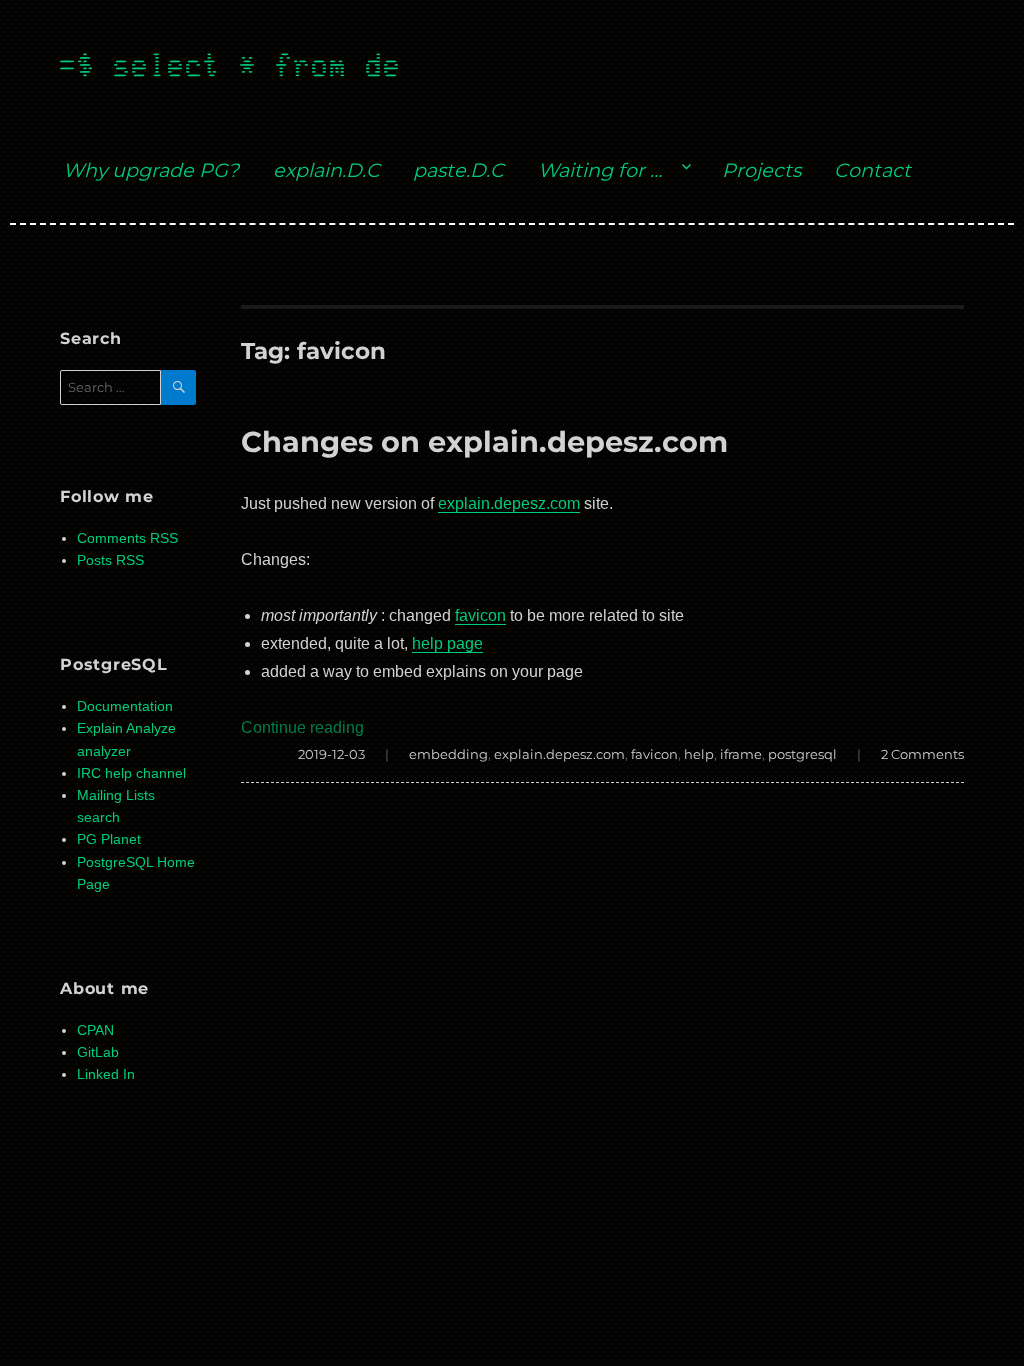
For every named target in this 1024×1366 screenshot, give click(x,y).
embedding (448, 754)
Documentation (125, 706)
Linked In (106, 1074)
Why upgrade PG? (151, 170)
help (699, 754)
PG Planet (109, 839)
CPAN (95, 1030)
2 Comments (922, 754)
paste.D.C (458, 170)
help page (447, 643)
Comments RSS (127, 538)
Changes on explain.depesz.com (484, 441)
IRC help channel (131, 773)
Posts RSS (110, 560)
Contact (872, 170)
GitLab (98, 1052)
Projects (761, 170)
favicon (480, 615)
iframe (741, 754)
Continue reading (302, 727)
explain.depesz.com (509, 503)
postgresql (802, 754)
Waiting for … (600, 170)
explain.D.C (326, 170)
